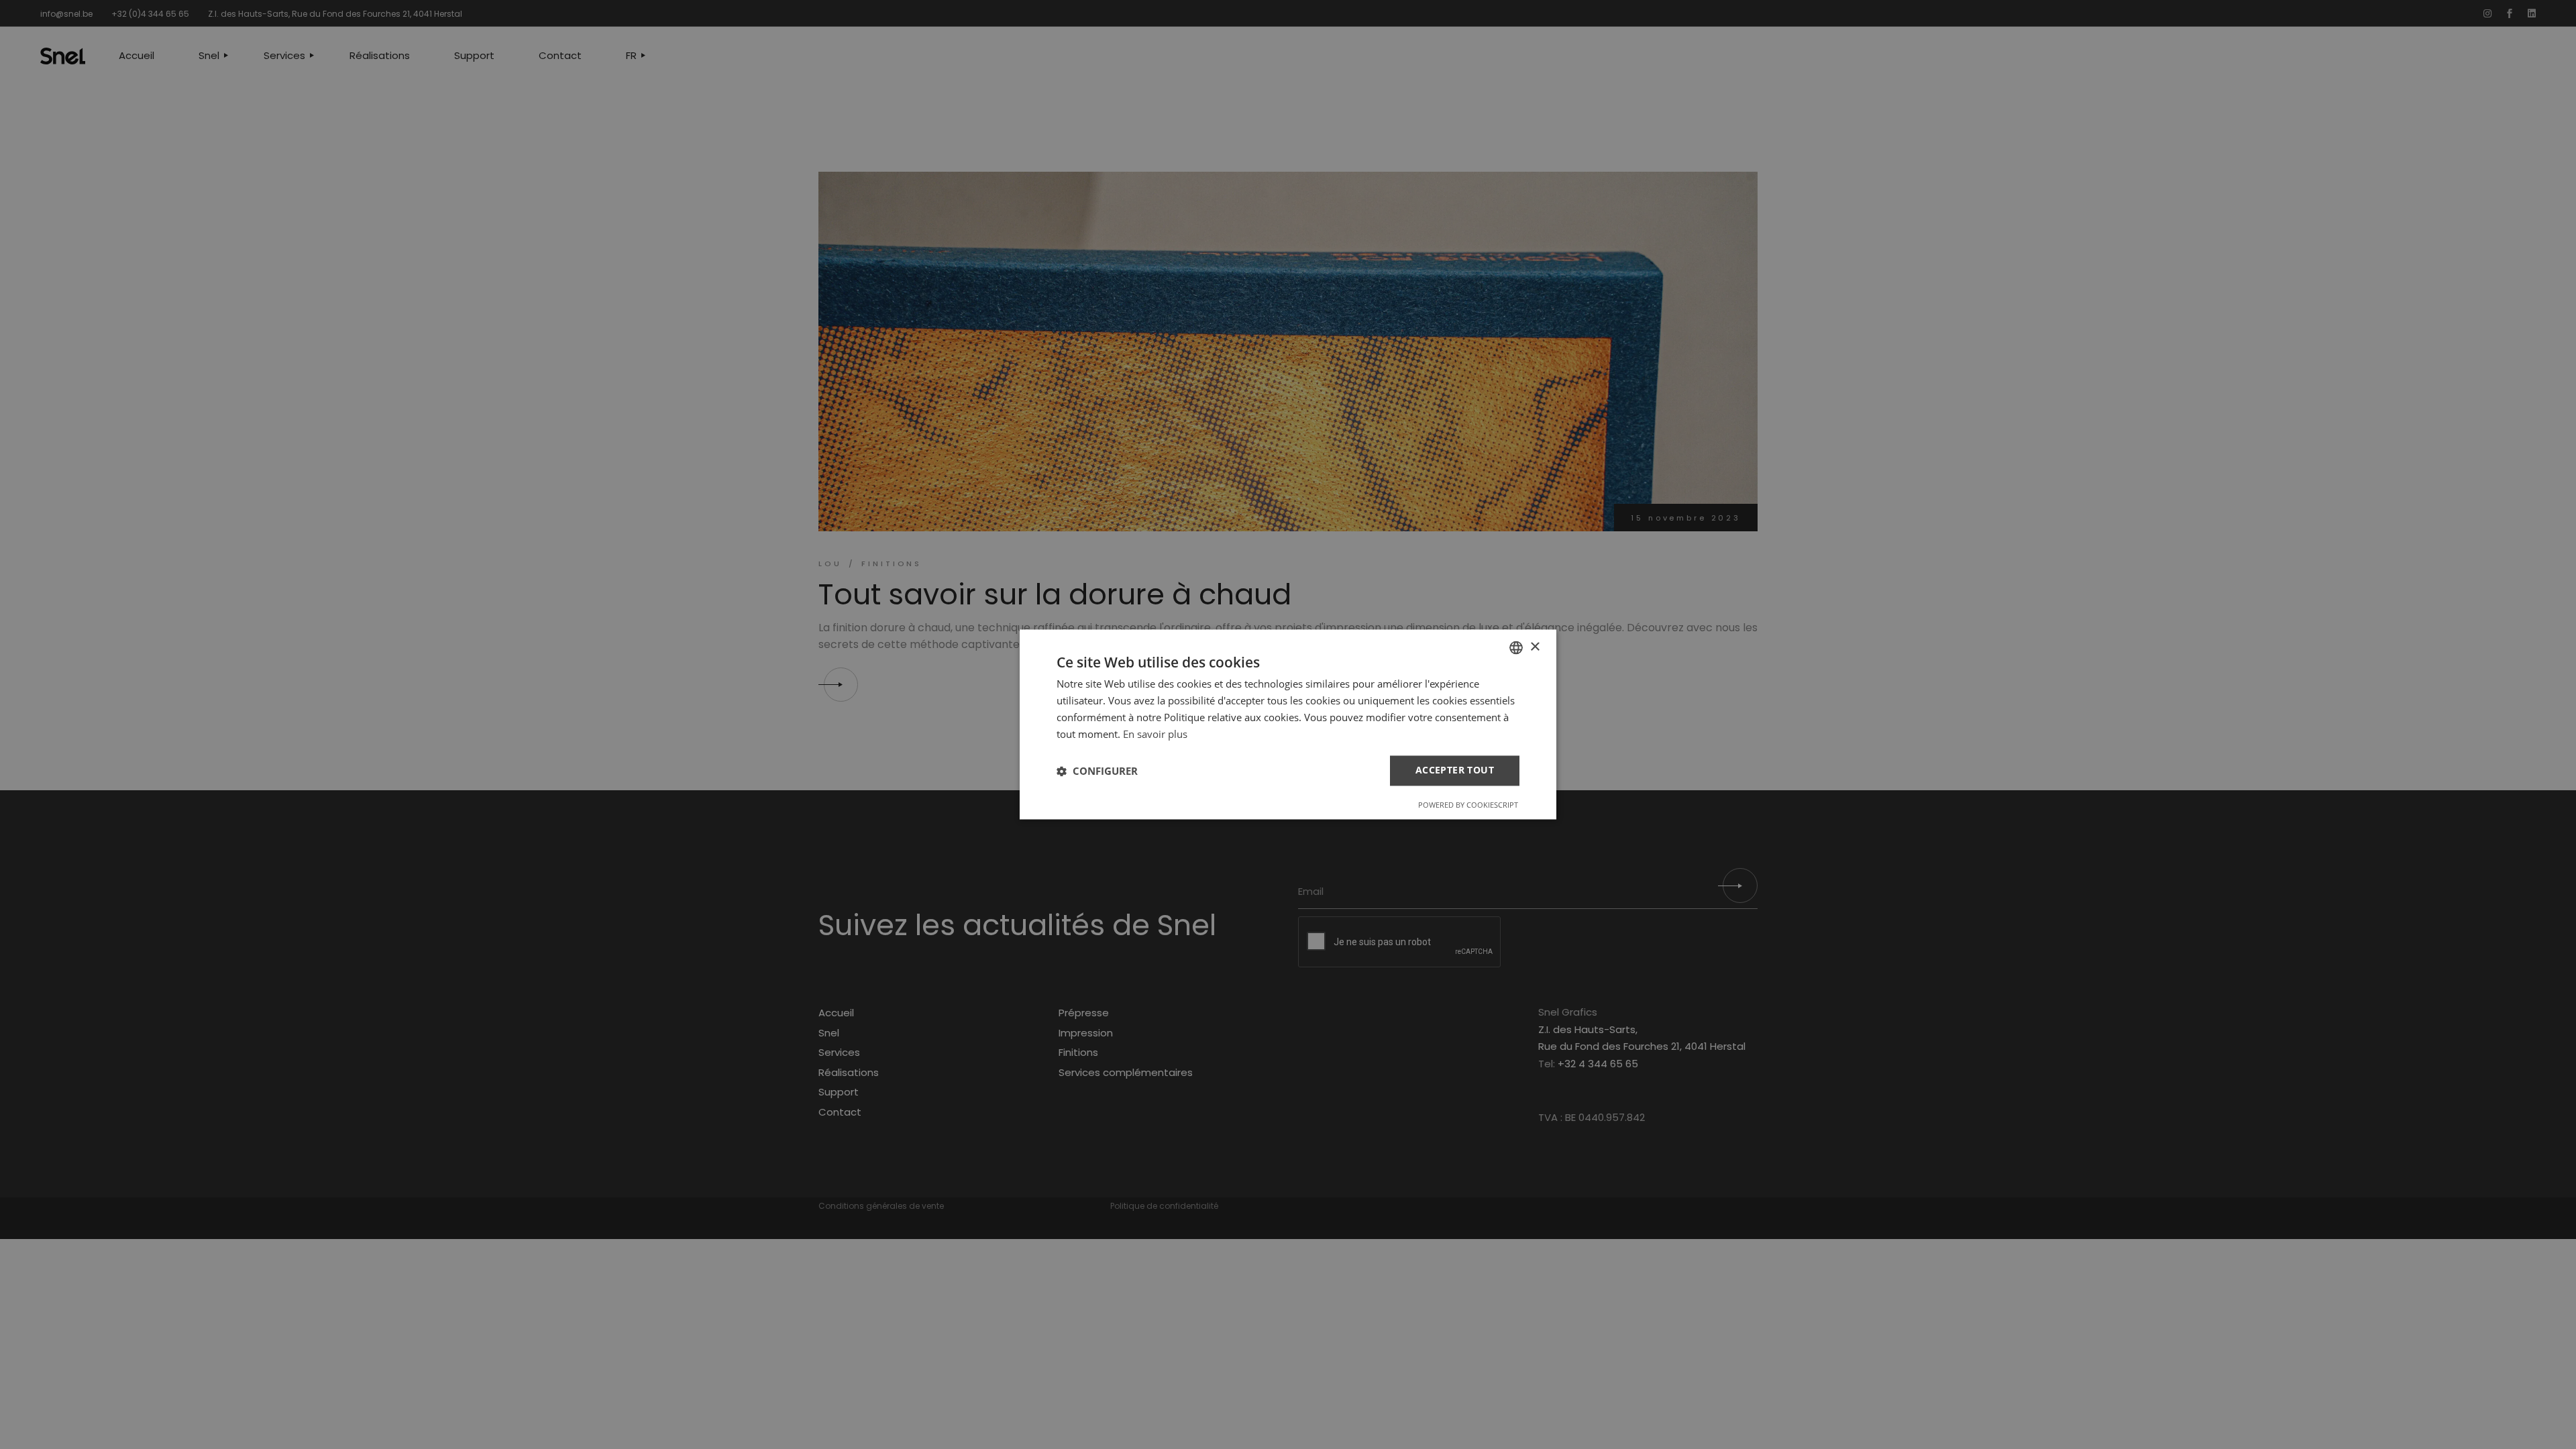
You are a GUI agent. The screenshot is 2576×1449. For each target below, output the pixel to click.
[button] (1097, 771)
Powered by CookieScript (1468, 805)
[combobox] (1516, 647)
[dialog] (1288, 724)
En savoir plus (1155, 734)
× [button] (1535, 647)
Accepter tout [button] (1455, 770)
